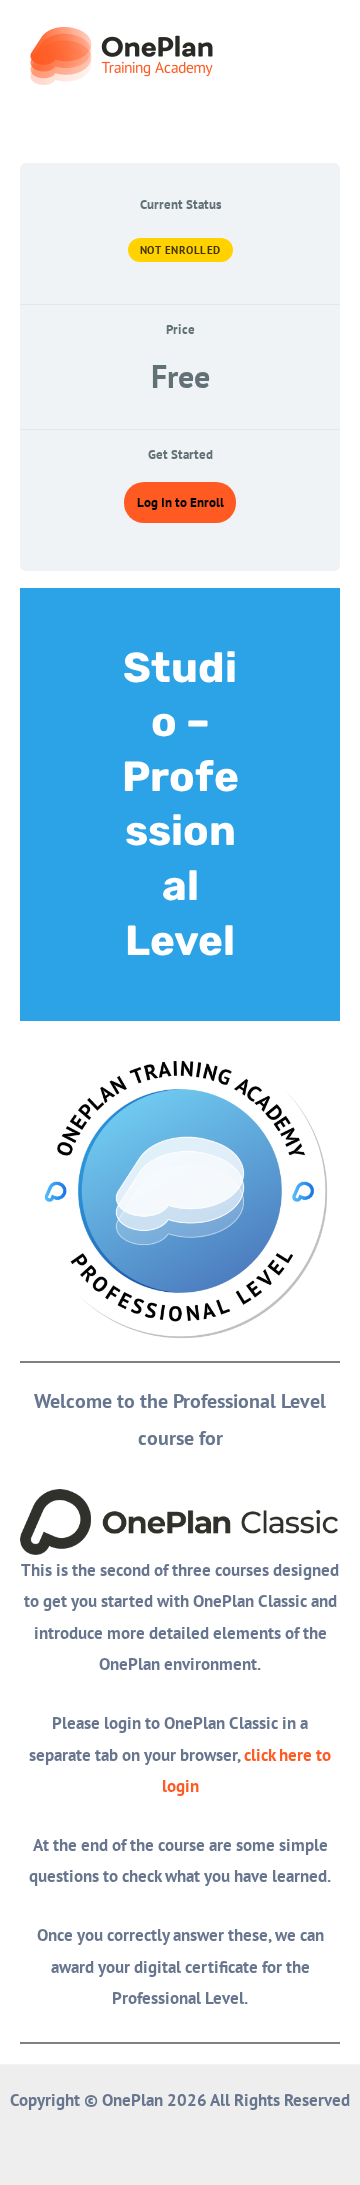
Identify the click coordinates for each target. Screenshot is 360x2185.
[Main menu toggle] (318, 56)
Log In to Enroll (180, 502)
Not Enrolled (180, 250)
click (261, 1755)
